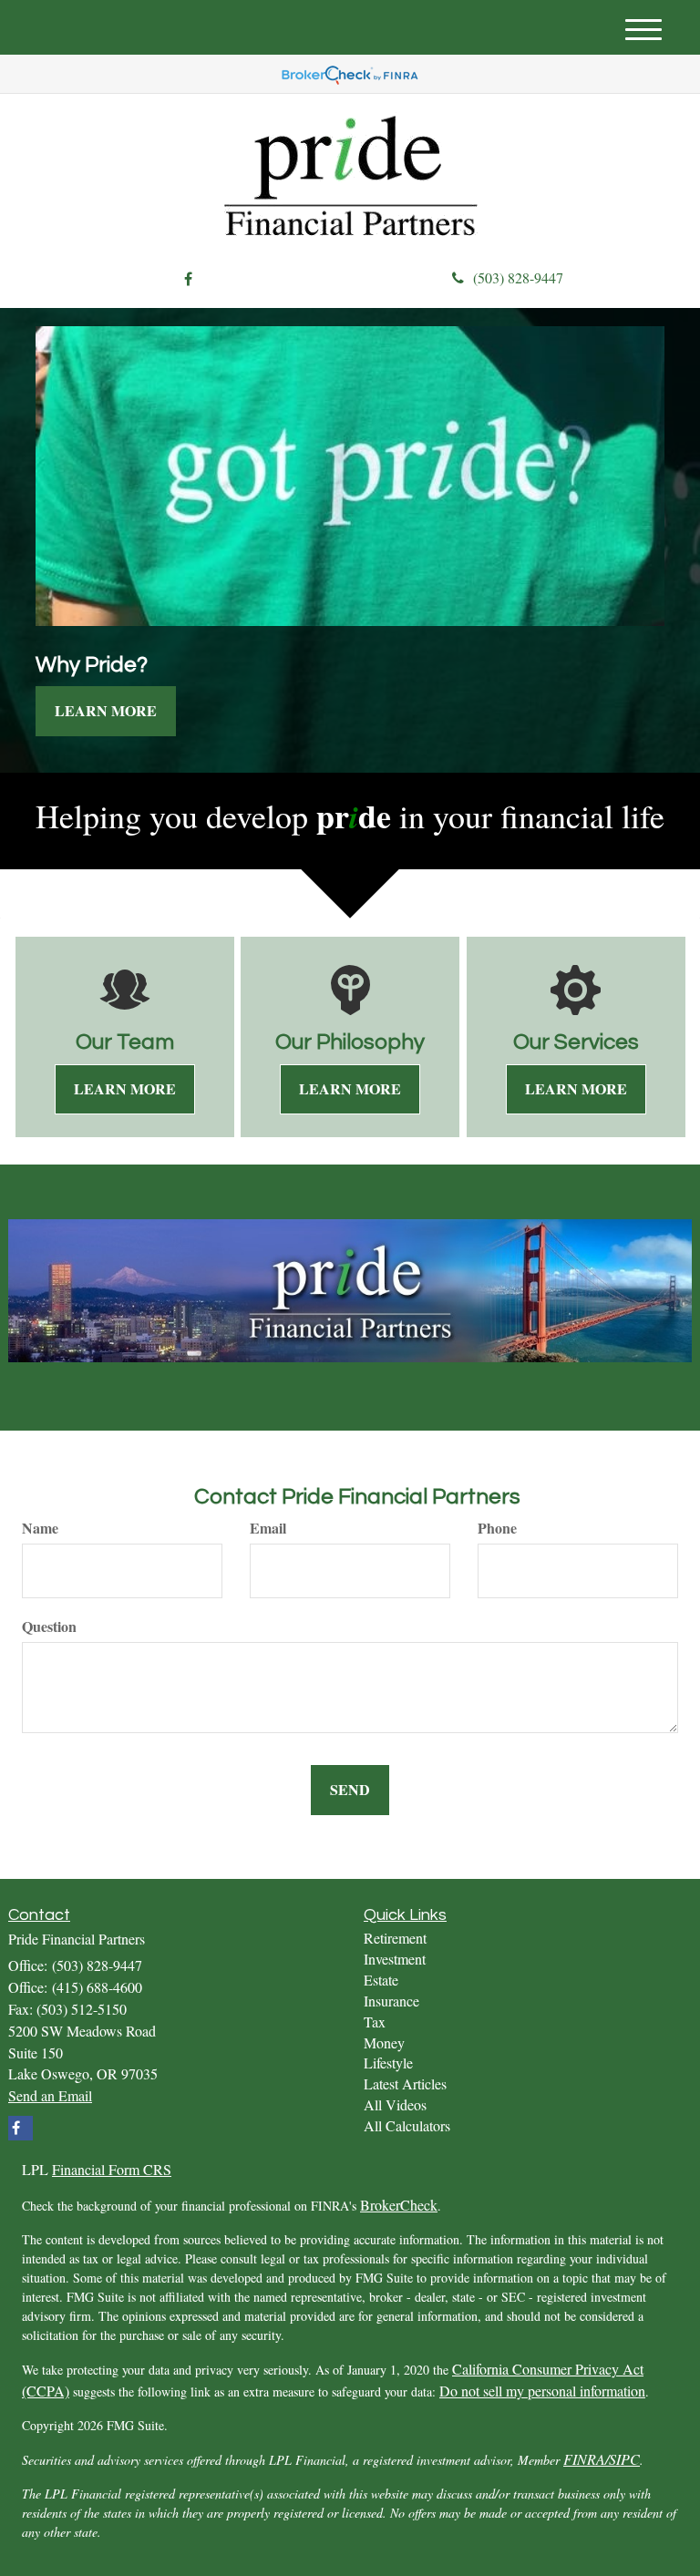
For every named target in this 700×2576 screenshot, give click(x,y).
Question (49, 1627)
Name (40, 1528)
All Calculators (407, 2125)
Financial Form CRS (112, 2169)
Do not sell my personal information (542, 2391)
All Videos (395, 2104)
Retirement (395, 1938)
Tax (375, 2022)
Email (268, 1528)
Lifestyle (388, 2063)
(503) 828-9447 (518, 277)
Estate (381, 1980)
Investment (395, 1959)
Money (384, 2042)
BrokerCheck (399, 2205)
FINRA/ (586, 2459)
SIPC (624, 2459)
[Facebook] (188, 279)
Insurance (391, 2001)
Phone (497, 1528)
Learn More (106, 710)
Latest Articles (405, 2083)
